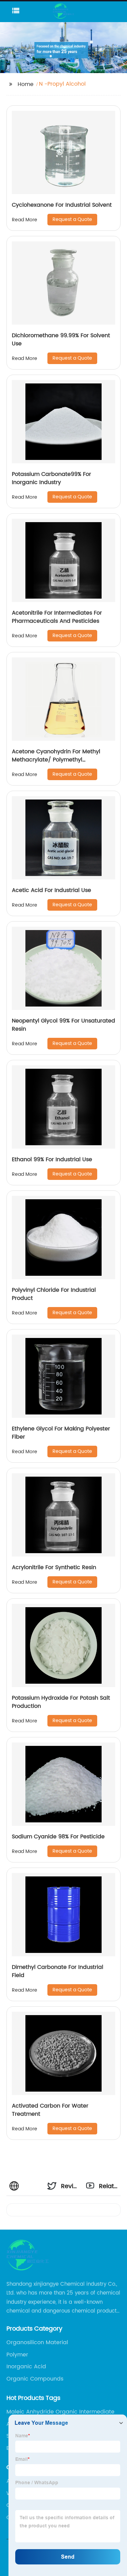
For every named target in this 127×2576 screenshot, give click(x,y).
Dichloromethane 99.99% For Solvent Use (61, 340)
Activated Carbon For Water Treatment (50, 2110)
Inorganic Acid (26, 2367)
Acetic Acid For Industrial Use (51, 890)
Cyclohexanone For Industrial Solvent (62, 205)
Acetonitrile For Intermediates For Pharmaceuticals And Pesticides (57, 617)
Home (26, 84)
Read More (25, 220)
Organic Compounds (35, 2379)
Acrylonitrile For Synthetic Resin (54, 1567)
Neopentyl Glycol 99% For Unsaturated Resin (63, 1025)
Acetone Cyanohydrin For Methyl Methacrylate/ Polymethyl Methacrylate (56, 760)
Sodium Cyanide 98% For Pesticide (58, 1837)
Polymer (17, 2355)
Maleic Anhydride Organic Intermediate (60, 2412)
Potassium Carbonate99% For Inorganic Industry (51, 478)
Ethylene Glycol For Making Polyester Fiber (61, 1433)
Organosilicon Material (37, 2342)
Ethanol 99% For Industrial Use (52, 1160)
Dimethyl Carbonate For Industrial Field (58, 1971)
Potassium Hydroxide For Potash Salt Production (61, 1702)
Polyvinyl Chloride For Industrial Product (54, 1294)
